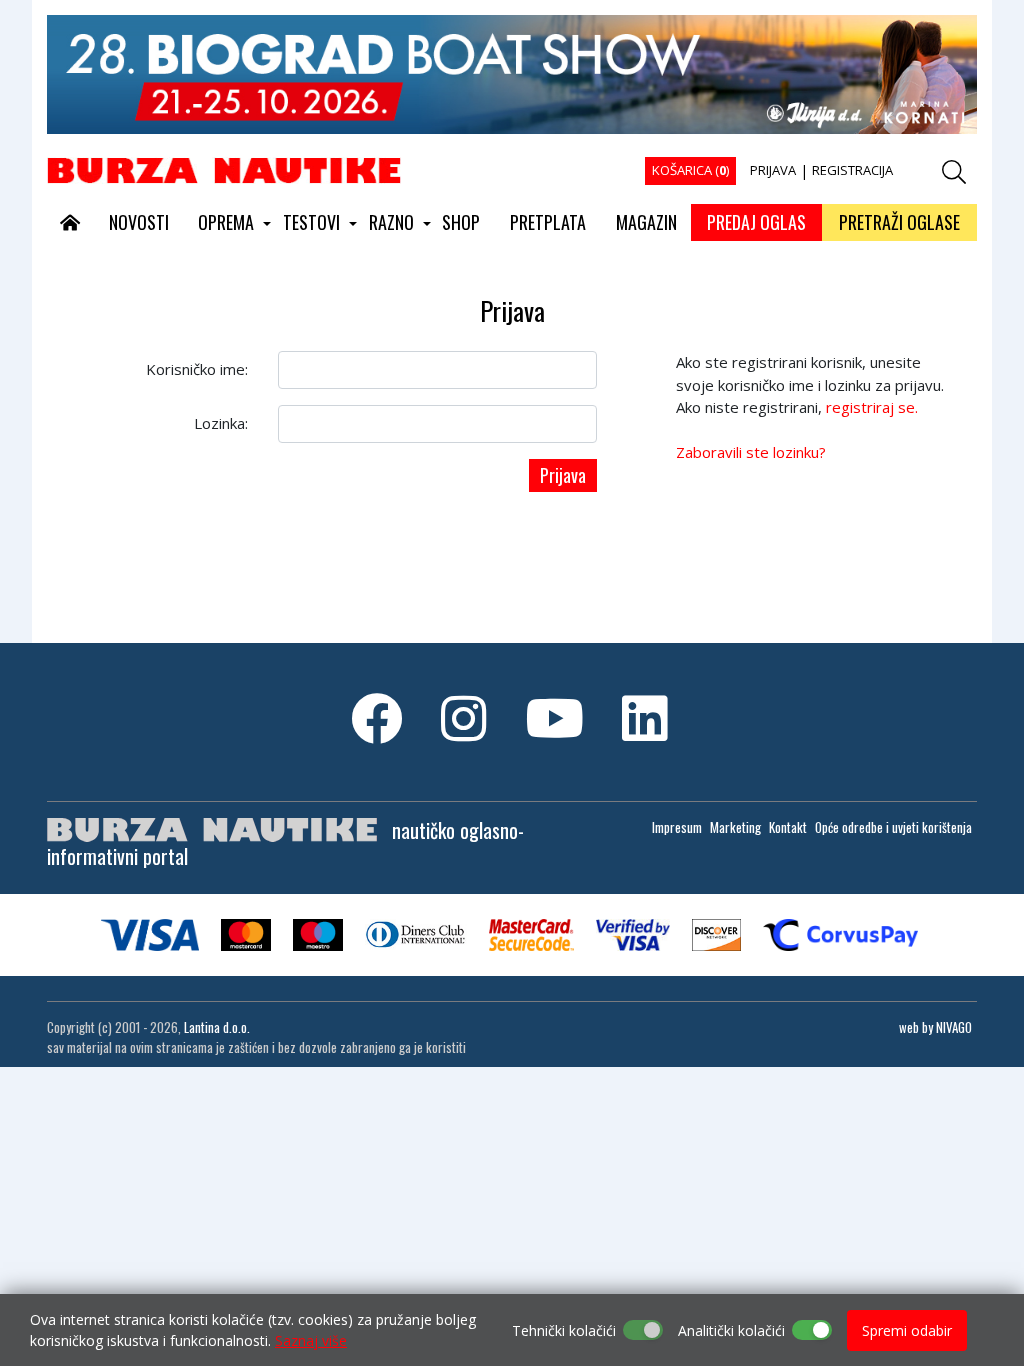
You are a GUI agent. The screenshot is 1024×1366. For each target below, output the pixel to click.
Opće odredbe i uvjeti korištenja (893, 827)
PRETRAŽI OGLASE (899, 222)
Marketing (735, 827)
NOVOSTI (139, 222)
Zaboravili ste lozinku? (751, 452)
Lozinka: (221, 423)
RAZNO (391, 222)
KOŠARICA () (690, 170)
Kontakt (788, 827)
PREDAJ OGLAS (756, 222)
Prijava (563, 475)
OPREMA (226, 222)
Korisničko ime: (197, 369)
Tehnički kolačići (564, 1330)
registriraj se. (872, 407)
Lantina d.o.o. (217, 1027)
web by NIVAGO (935, 1027)
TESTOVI (311, 222)
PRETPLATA (548, 222)
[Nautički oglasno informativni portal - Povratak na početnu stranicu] (224, 169)
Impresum (677, 827)
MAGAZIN (646, 222)
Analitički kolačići (731, 1330)
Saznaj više (311, 1340)
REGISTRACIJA (852, 170)
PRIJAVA (773, 170)
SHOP (461, 222)
